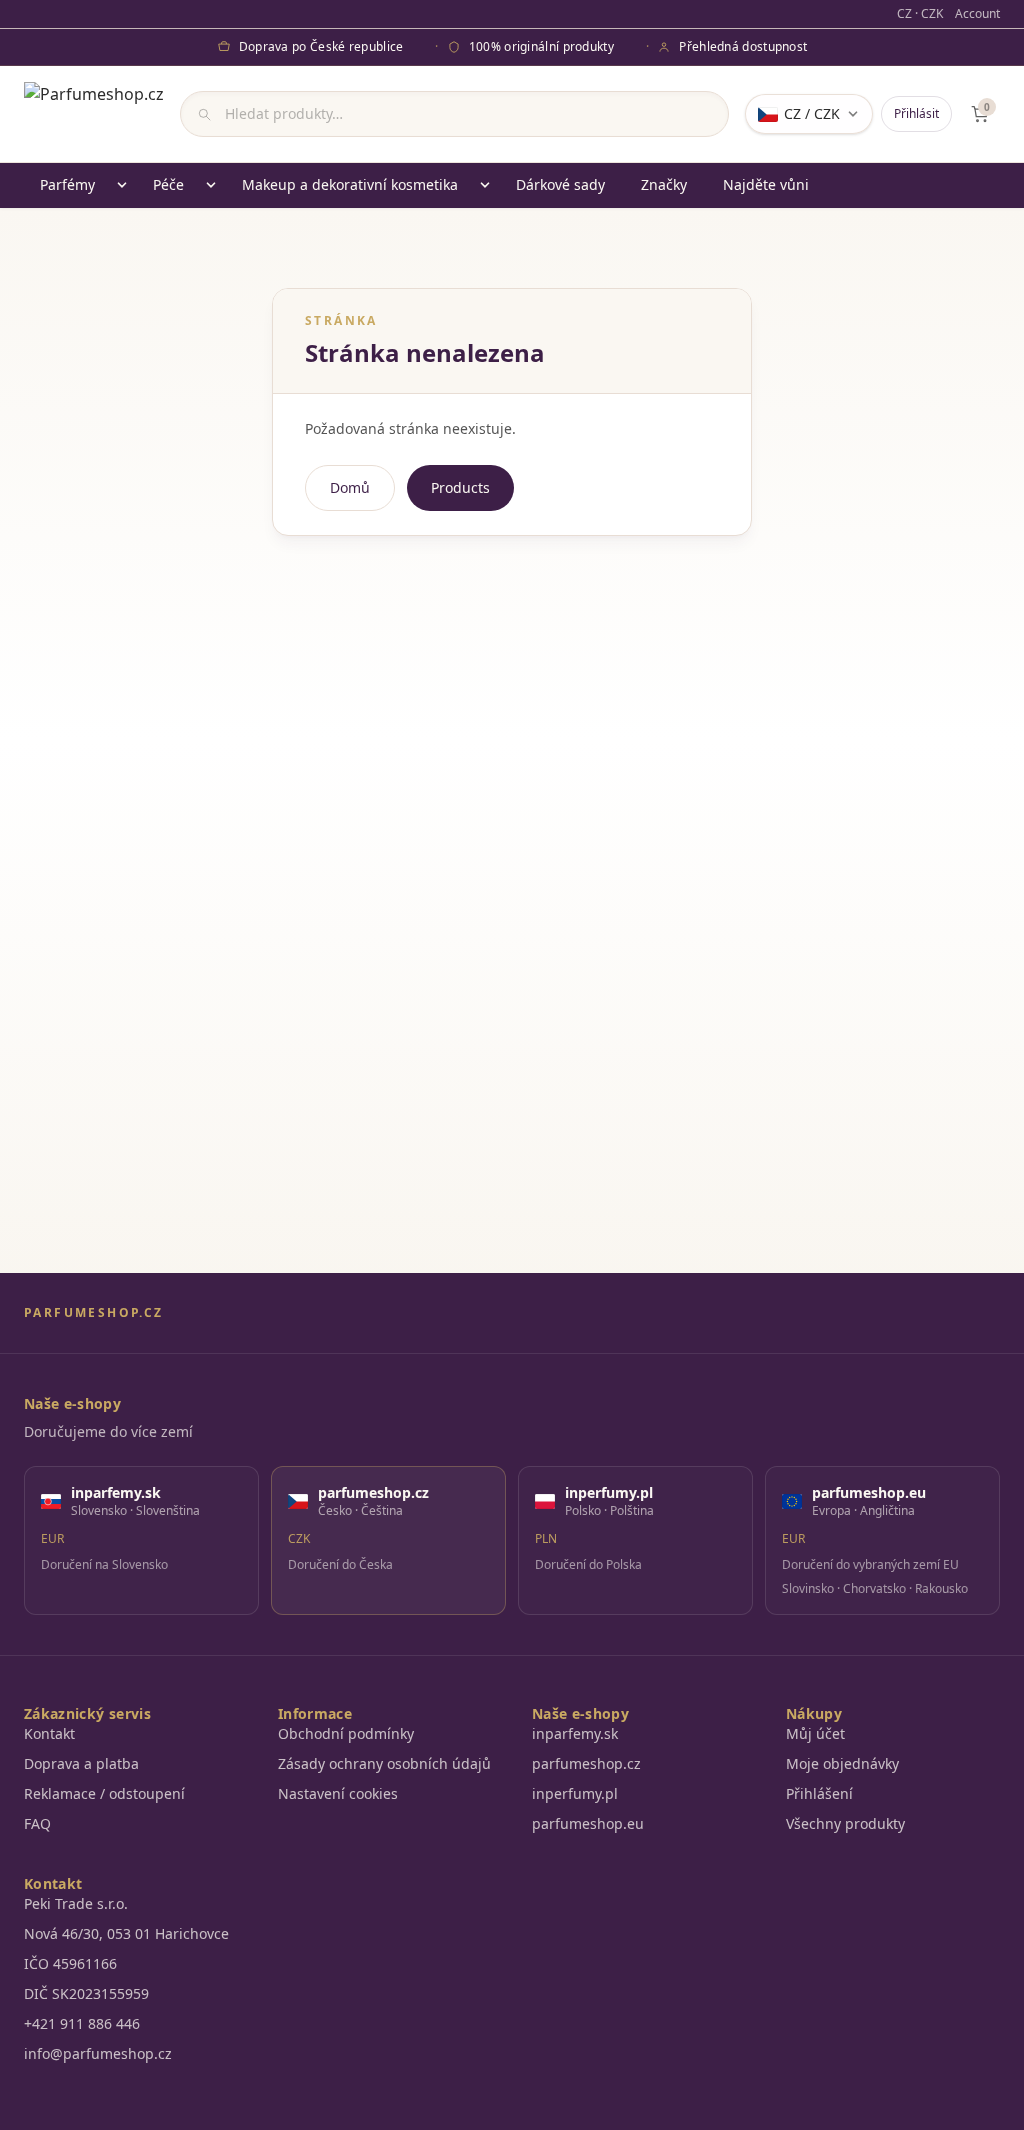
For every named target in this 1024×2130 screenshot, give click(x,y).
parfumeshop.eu (588, 1823)
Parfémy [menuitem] (67, 184)
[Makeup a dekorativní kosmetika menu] (485, 185)
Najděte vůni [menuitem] (766, 184)
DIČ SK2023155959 (86, 1993)
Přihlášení (819, 1793)
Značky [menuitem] (664, 184)
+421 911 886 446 (82, 2023)
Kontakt (49, 1733)
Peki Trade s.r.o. (76, 1903)
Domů (350, 487)
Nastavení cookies (338, 1793)
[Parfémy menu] (122, 185)
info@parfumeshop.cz (98, 2053)
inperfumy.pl (575, 1793)
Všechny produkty (845, 1823)
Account (977, 14)
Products (460, 487)
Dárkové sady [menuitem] (560, 184)
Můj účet (815, 1733)
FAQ (37, 1823)
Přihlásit (916, 113)
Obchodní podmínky (346, 1733)
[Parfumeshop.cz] (94, 114)
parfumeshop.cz (586, 1763)
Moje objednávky (842, 1763)
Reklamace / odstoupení (104, 1793)
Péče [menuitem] (168, 184)
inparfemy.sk (575, 1733)
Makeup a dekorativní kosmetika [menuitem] (350, 184)
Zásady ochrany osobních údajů (384, 1763)
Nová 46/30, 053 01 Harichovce (126, 1933)
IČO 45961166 (70, 1963)
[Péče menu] (211, 185)
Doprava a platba (81, 1763)
